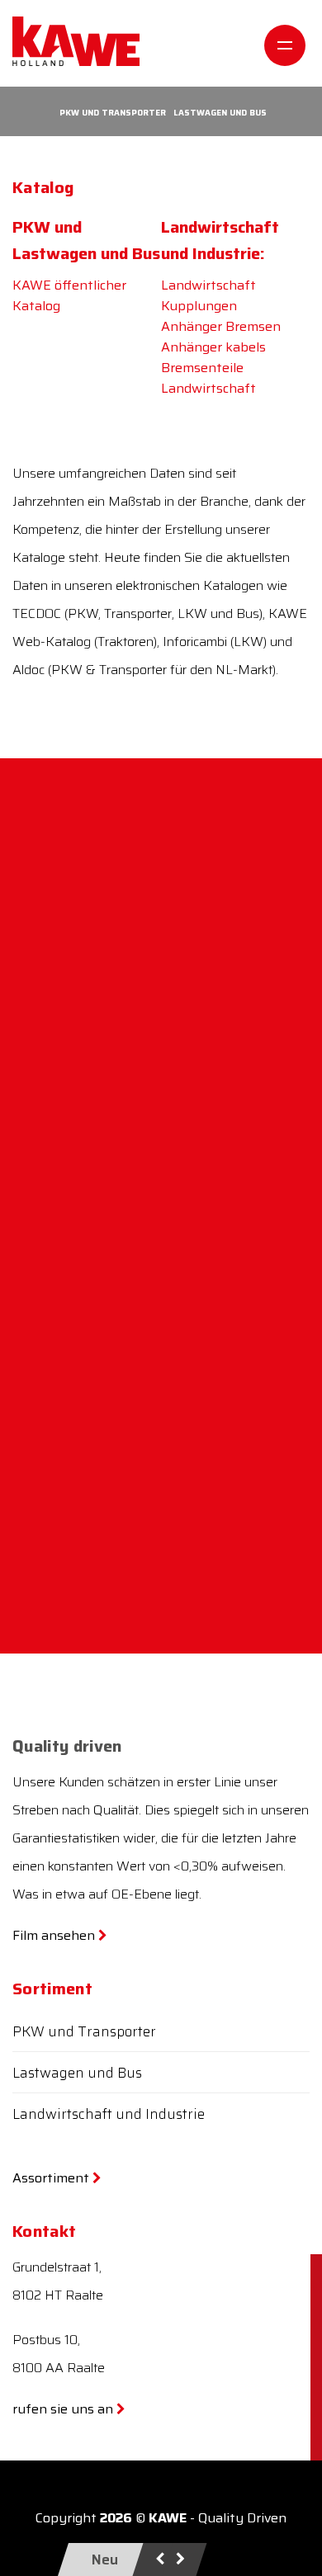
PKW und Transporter (113, 113)
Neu (105, 2559)
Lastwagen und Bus (220, 113)
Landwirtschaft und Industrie (109, 2114)
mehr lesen (69, 1009)
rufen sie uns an (64, 2409)
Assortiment (52, 2178)
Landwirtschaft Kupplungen (208, 295)
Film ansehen (55, 1935)
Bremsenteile (202, 368)
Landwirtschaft (208, 388)
